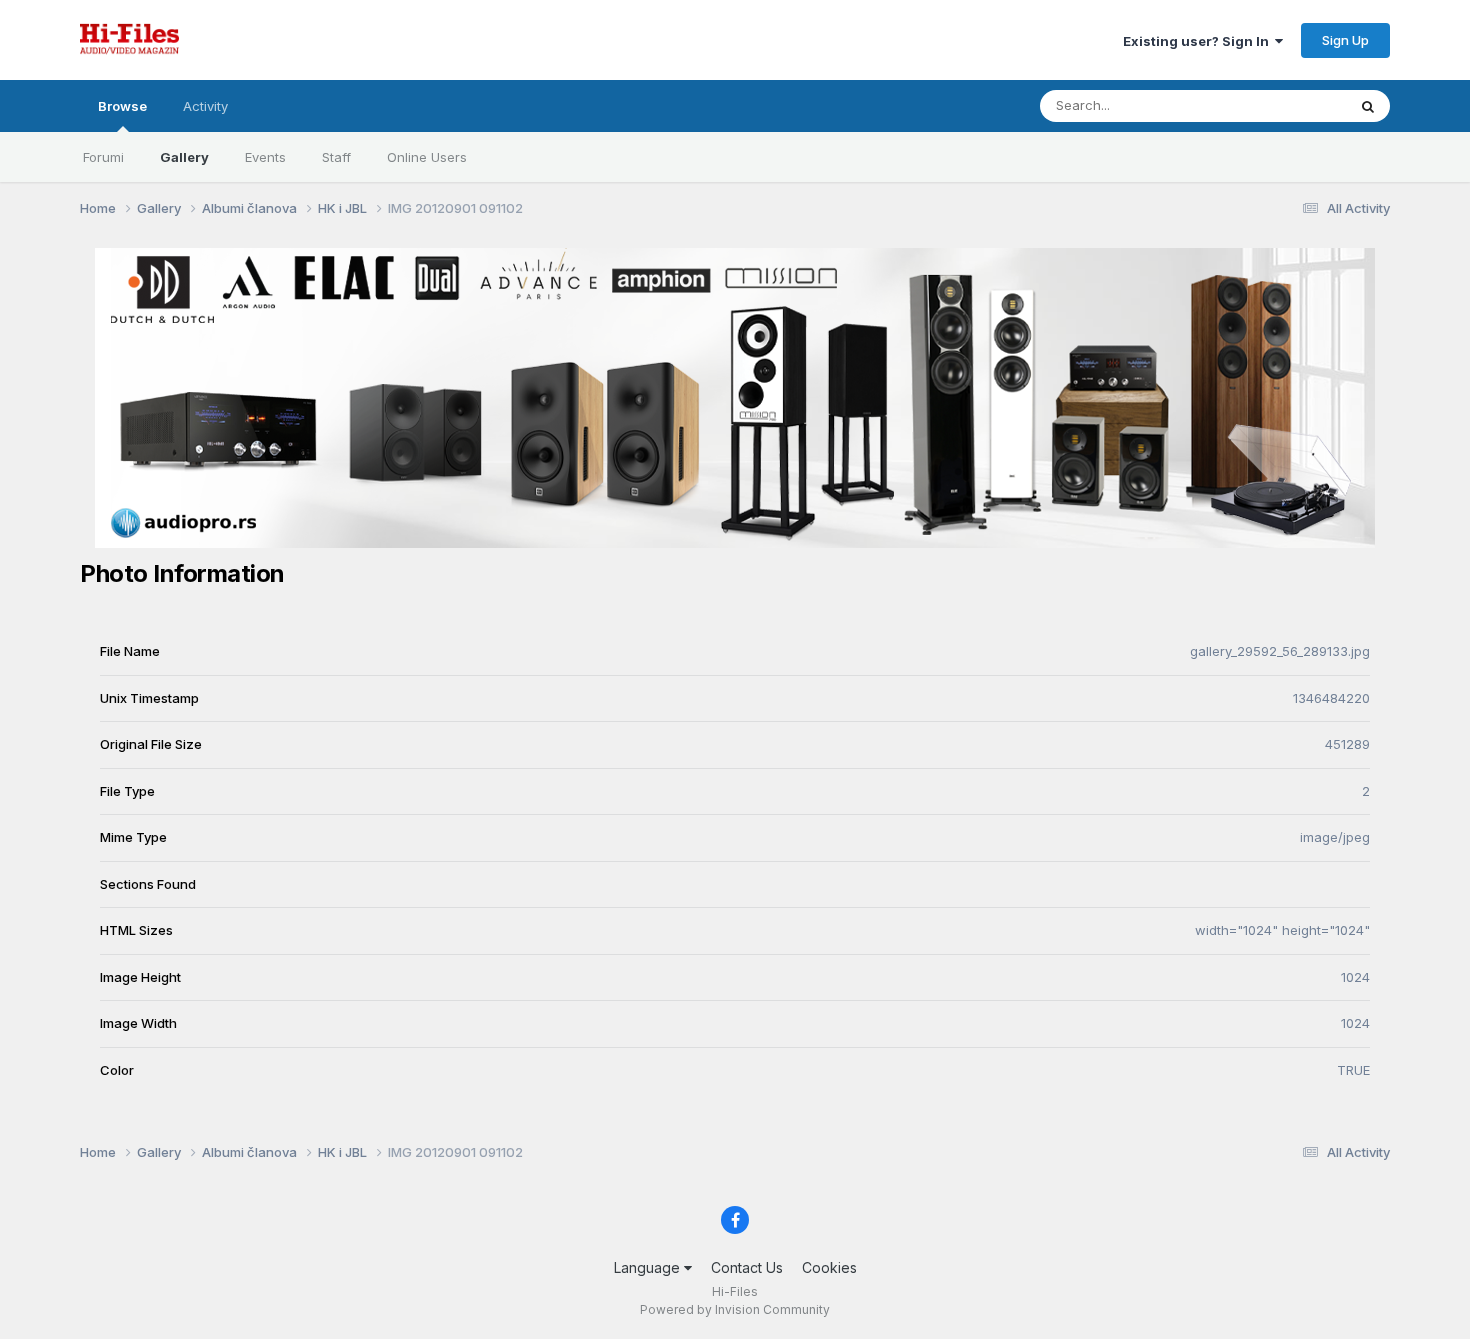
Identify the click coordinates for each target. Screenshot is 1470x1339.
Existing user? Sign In (1199, 41)
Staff (336, 157)
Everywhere (1284, 105)
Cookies (829, 1267)
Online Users (427, 157)
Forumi (103, 157)
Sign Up (1345, 40)
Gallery (184, 157)
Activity (205, 106)
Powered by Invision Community (735, 1309)
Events (265, 157)
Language (649, 1267)
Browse (122, 106)
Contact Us (747, 1267)
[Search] (1368, 106)
